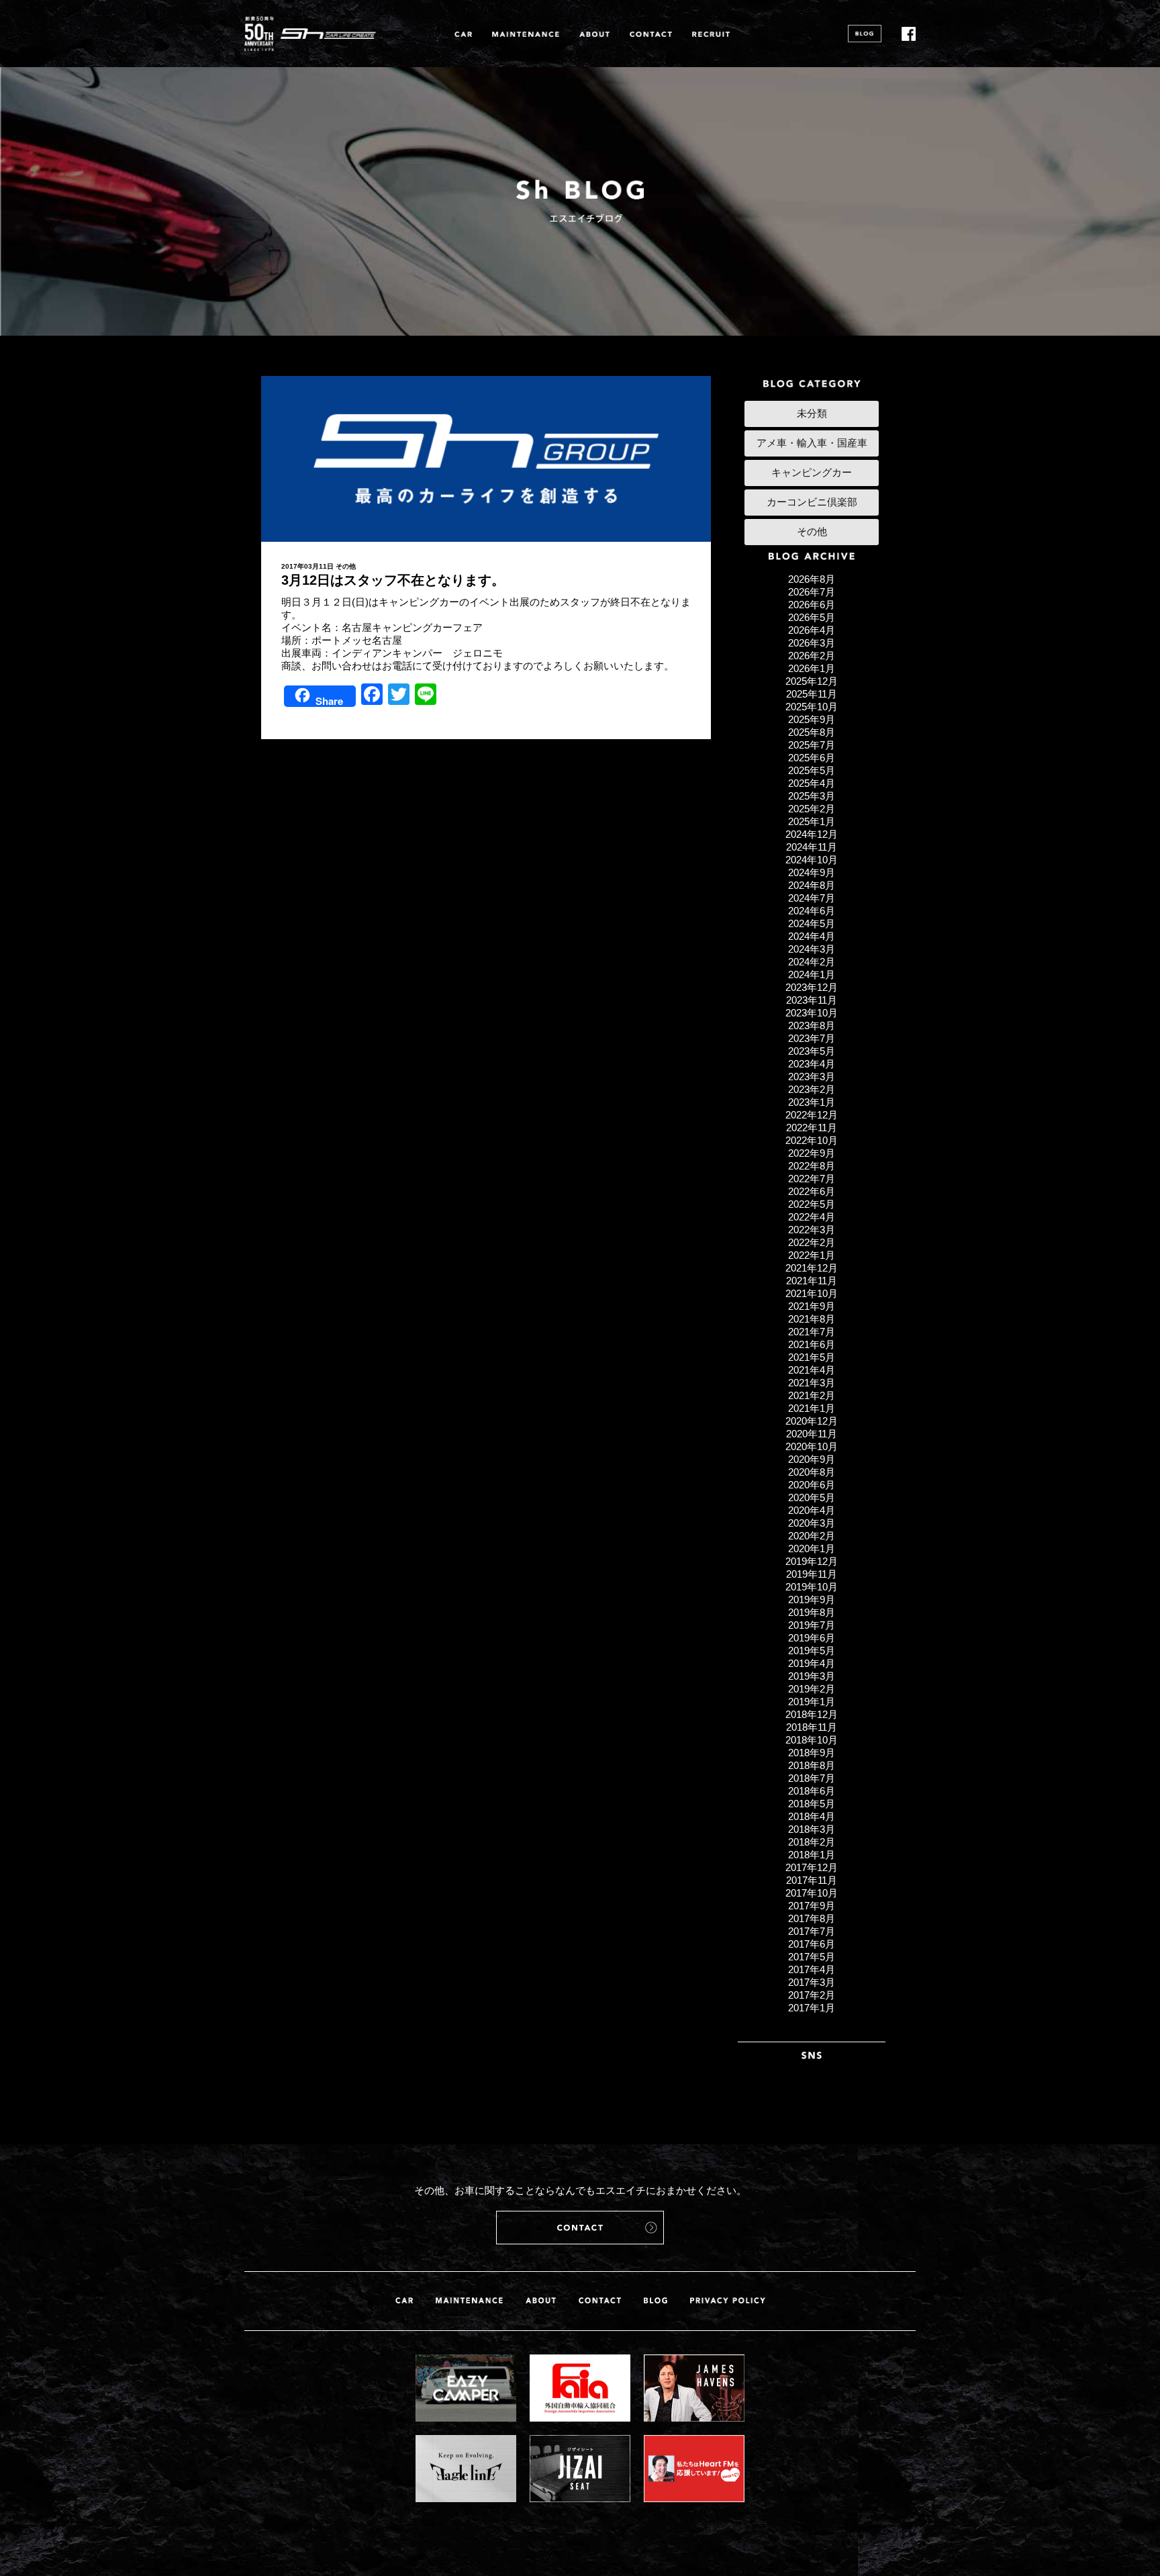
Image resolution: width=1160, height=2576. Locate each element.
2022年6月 (812, 1191)
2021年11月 (812, 1281)
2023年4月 (812, 1064)
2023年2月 (812, 1089)
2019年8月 (812, 1612)
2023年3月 (812, 1077)
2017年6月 (812, 1944)
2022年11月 (812, 1128)
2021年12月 (812, 1268)
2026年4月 (812, 630)
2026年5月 (812, 617)
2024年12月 (812, 834)
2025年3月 (812, 796)
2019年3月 (812, 1676)
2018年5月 (812, 1804)
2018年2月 (812, 1842)
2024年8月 (812, 885)
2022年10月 (812, 1140)
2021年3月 (812, 1383)
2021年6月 (812, 1344)
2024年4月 (812, 936)
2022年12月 (812, 1115)
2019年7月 (812, 1625)
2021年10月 (812, 1293)
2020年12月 (812, 1421)
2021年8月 (812, 1319)
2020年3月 (812, 1523)
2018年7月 (812, 1778)
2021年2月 (812, 1395)
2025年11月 (812, 694)
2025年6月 (812, 758)
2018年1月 (812, 1855)
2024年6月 (812, 911)
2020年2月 (812, 1536)
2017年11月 (812, 1880)
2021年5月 (812, 1357)
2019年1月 (812, 1702)
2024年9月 (812, 872)
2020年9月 (812, 1459)
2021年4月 (812, 1370)
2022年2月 (812, 1242)
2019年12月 (812, 1561)
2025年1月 (812, 821)
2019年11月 (812, 1574)
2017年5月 (812, 1957)
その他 (346, 566)
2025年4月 (812, 783)
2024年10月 (812, 860)
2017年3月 (812, 1982)
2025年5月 (812, 770)
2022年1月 (812, 1255)
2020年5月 (812, 1497)
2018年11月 (812, 1727)
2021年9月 (812, 1306)
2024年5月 (812, 923)
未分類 (812, 413)
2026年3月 (812, 643)
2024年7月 (812, 898)
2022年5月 (812, 1204)
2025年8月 (812, 732)
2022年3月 (812, 1230)
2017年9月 (812, 1906)
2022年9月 (812, 1153)
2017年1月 (812, 2008)
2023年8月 (812, 1025)
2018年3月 (812, 1829)
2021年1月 (812, 1408)
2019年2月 (812, 1689)
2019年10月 (812, 1587)
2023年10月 (812, 1013)
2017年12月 (812, 1867)
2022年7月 (812, 1179)
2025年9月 (812, 719)
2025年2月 (812, 809)
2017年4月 (812, 1969)
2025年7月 (812, 745)
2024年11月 (812, 847)
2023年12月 (812, 987)
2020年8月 (812, 1472)
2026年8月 (812, 579)
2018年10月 (812, 1740)
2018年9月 (812, 1753)
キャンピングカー (812, 472)
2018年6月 (812, 1791)
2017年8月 (812, 1918)
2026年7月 (812, 592)
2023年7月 (812, 1038)
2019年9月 (812, 1600)
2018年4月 (812, 1816)
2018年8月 (812, 1765)
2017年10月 (812, 1893)
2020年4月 (812, 1510)
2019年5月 (812, 1651)
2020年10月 (812, 1446)
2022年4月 (812, 1217)
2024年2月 (812, 962)
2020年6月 (812, 1485)
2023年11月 (812, 1000)
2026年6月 (812, 605)
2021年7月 (812, 1332)
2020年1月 (812, 1548)
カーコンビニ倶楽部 (812, 502)
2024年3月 (812, 949)
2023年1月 (812, 1102)
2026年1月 (812, 668)
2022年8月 (812, 1166)
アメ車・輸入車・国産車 (812, 443)
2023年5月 (812, 1051)
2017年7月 (812, 1931)
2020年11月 (812, 1434)
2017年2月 (812, 1995)
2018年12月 (812, 1714)
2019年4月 (812, 1663)
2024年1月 (812, 974)
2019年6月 (812, 1638)
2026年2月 (812, 656)
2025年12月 (812, 681)
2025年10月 (812, 707)
